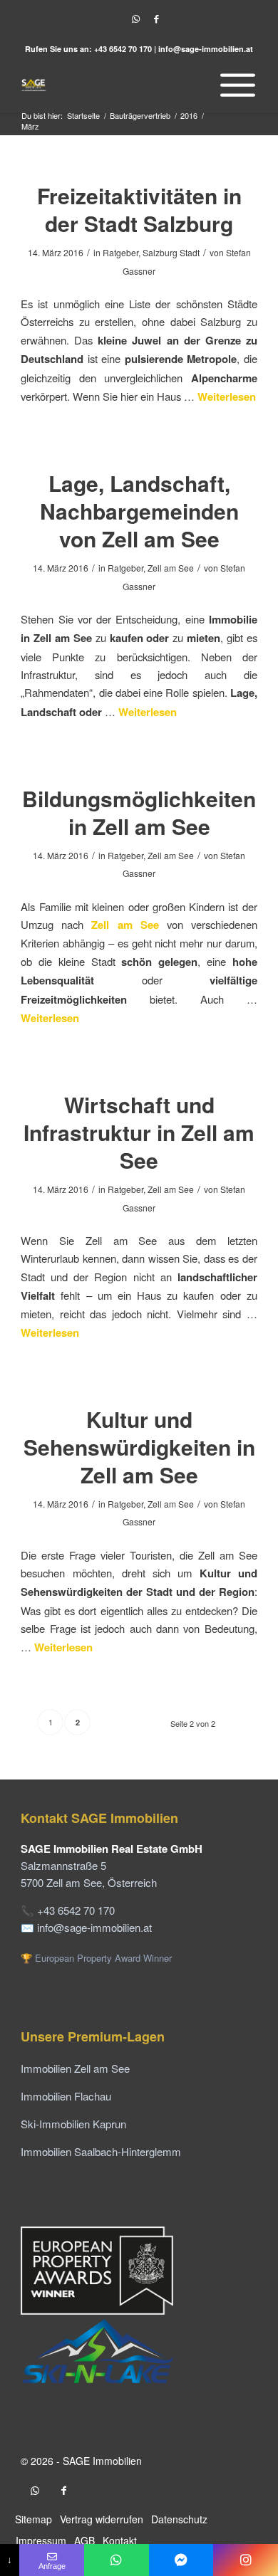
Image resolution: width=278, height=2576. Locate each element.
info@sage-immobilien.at (206, 49)
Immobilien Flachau (66, 2096)
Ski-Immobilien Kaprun (73, 2124)
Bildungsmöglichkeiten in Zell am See (139, 812)
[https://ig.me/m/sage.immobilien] (246, 2560)
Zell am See (171, 568)
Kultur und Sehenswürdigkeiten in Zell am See (139, 1447)
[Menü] (234, 85)
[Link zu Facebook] (156, 19)
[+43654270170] (117, 2560)
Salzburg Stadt (171, 252)
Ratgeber (120, 252)
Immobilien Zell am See (75, 2068)
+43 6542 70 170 (123, 49)
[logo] (115, 85)
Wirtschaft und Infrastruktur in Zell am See (139, 1132)
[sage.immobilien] (181, 2560)
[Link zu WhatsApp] (135, 19)
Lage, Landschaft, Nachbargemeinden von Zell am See (139, 511)
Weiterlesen (227, 396)
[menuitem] (234, 85)
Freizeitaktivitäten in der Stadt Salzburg (139, 209)
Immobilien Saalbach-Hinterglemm (101, 2151)
